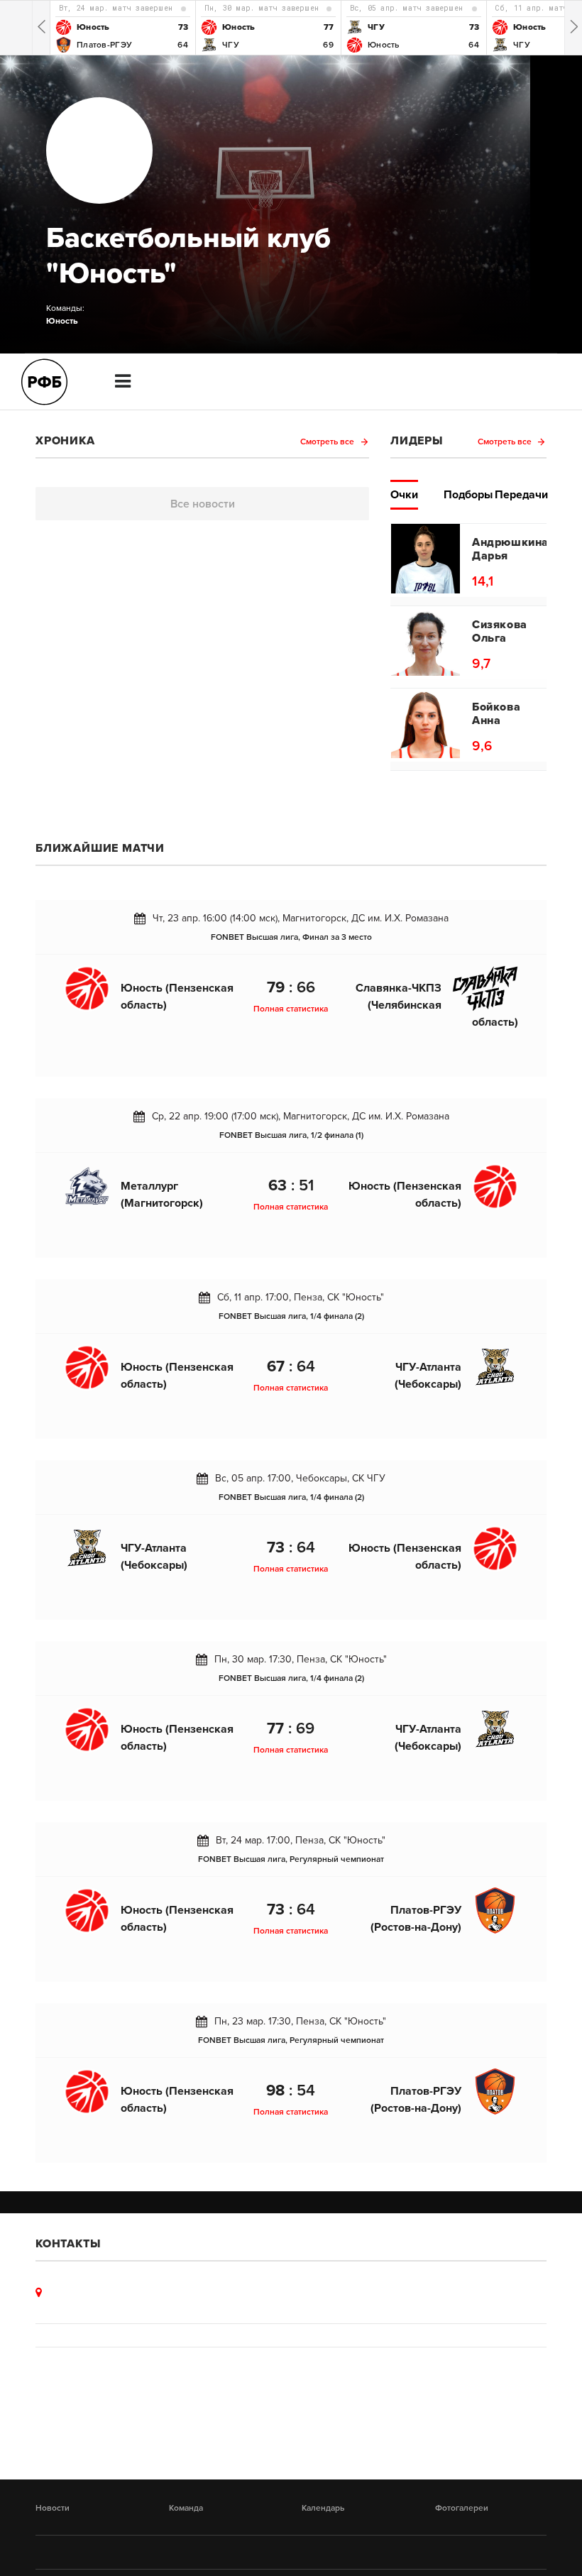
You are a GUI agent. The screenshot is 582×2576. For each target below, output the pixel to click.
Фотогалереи (462, 2508)
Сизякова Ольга (500, 632)
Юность (62, 321)
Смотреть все (328, 442)
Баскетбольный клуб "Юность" (188, 256)
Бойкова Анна (496, 714)
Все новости (203, 504)
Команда (186, 2508)
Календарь (323, 2508)
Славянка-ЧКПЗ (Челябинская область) (437, 1005)
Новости (53, 2508)
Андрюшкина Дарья (505, 549)
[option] (122, 28)
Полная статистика (291, 1009)
